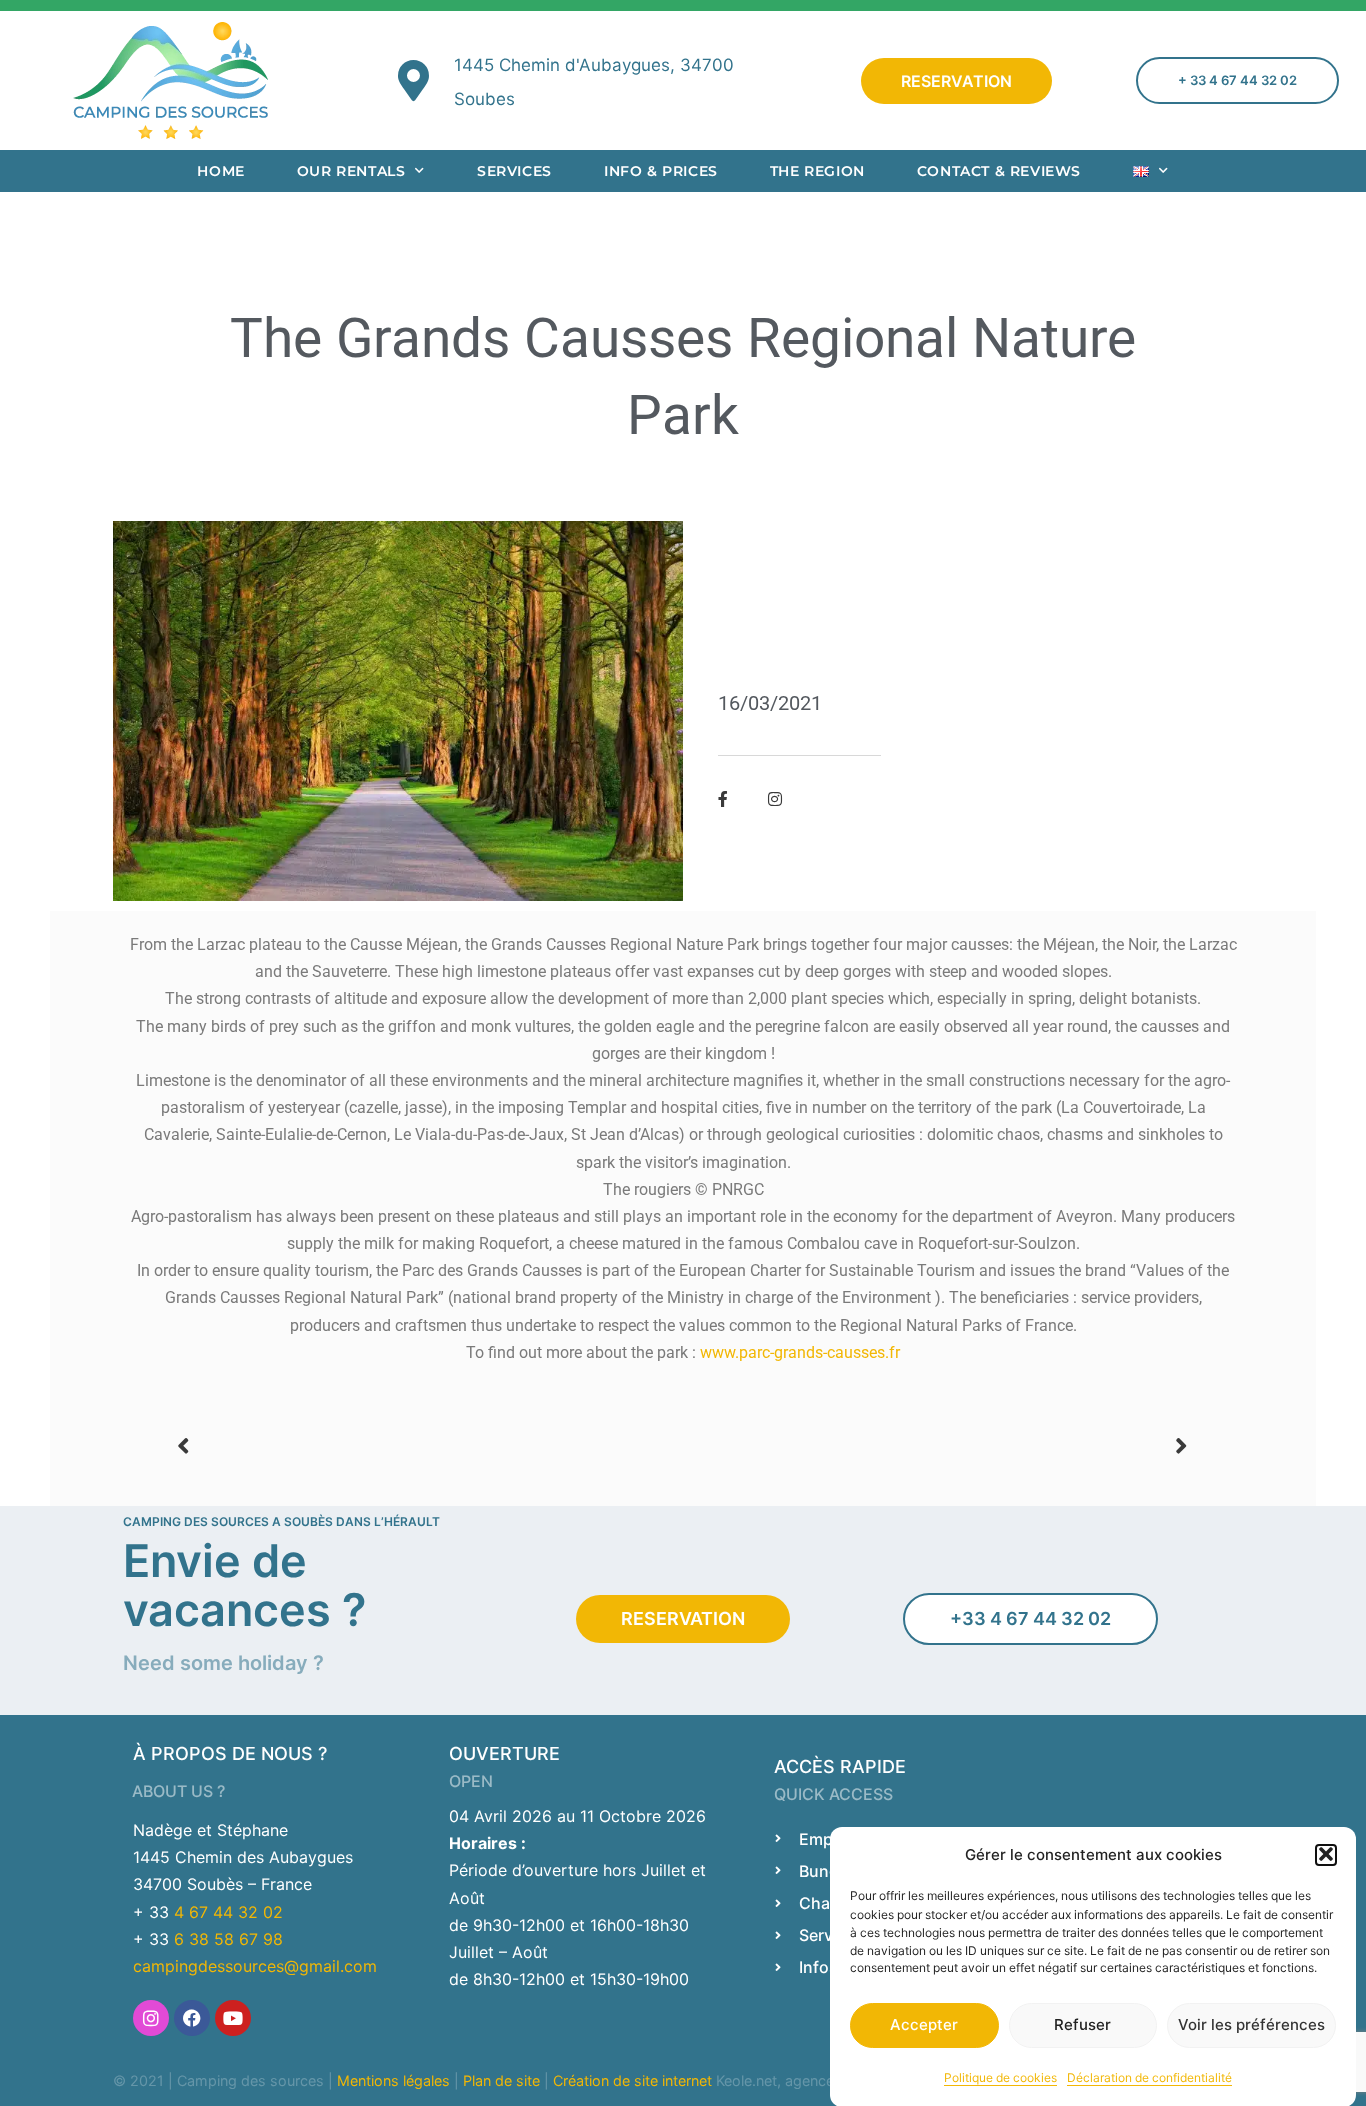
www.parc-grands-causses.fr (800, 1352)
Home (220, 171)
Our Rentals (351, 171)
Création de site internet (632, 2080)
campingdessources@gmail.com (255, 1966)
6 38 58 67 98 (228, 1939)
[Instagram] (151, 2018)
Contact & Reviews (999, 171)
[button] (1326, 1854)
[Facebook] (192, 2018)
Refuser (1082, 2024)
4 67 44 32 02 (228, 1912)
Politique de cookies (1000, 2076)
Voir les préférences (1251, 2024)
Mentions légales (393, 2080)
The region (817, 171)
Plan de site (501, 2080)
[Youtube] (233, 2018)
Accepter (924, 2024)
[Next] (936, 1446)
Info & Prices (661, 171)
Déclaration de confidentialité (1149, 2076)
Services (514, 171)
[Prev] (430, 1446)
